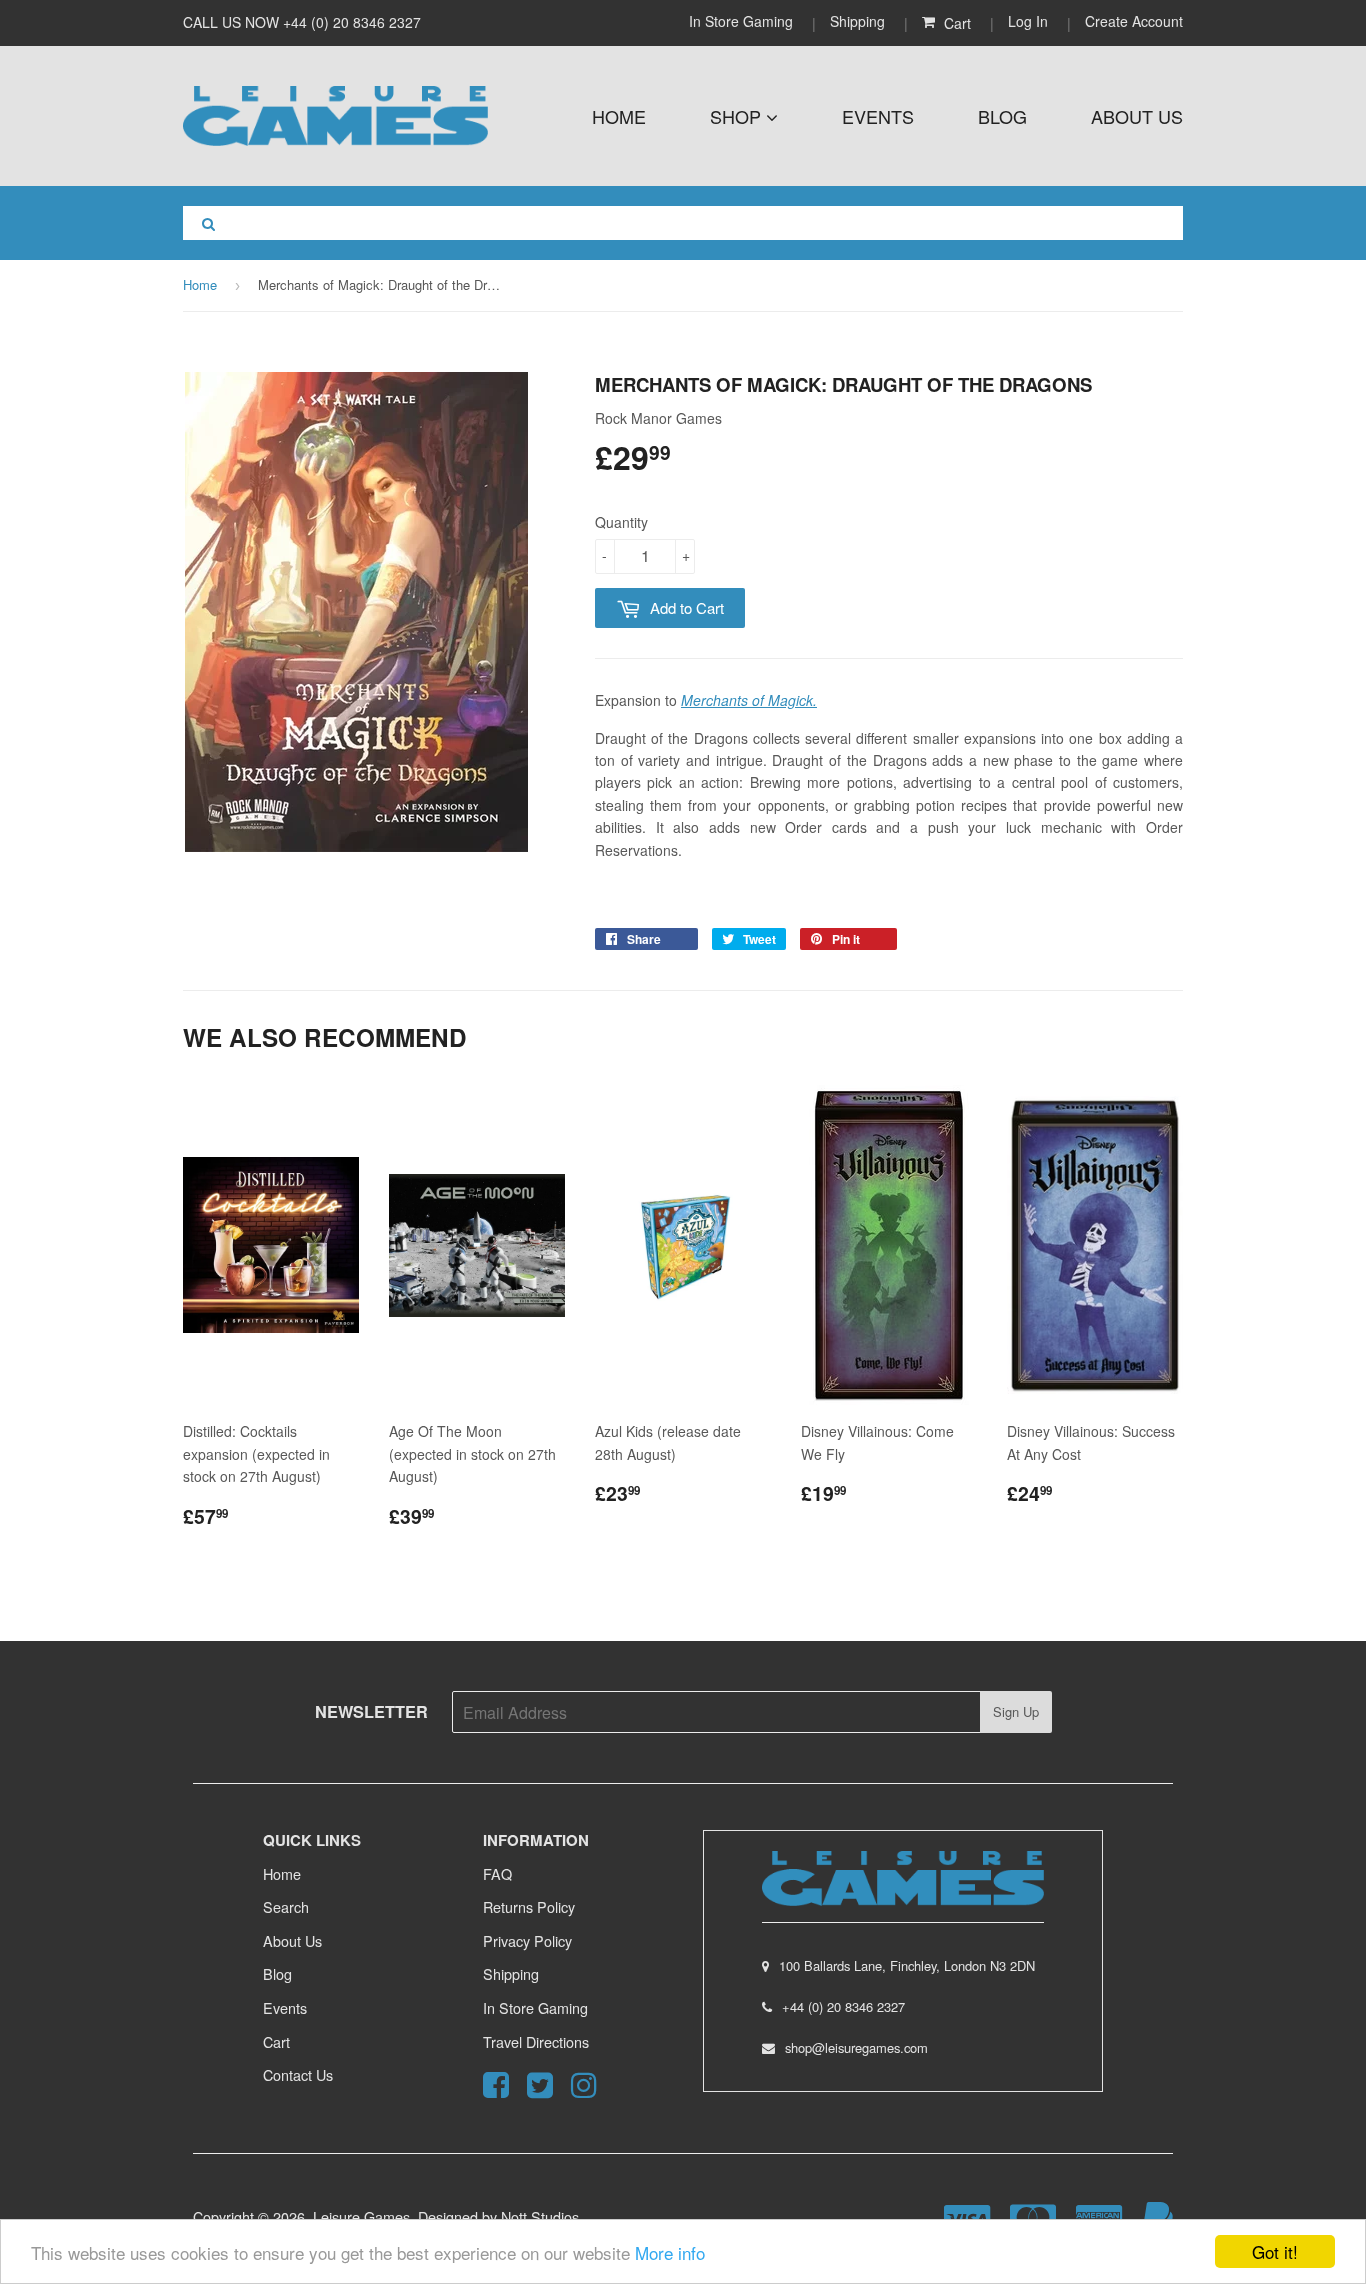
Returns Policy (529, 1906)
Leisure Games (361, 2216)
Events (878, 116)
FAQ (497, 1873)
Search (286, 1906)
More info (670, 2252)
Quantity (621, 522)
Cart (276, 2041)
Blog (1002, 116)
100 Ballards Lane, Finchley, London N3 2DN (907, 1965)
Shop (738, 116)
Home (619, 116)
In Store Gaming (743, 21)
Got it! (1275, 2251)
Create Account (1134, 21)
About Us (1137, 116)
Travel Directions (536, 2041)
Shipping (857, 21)
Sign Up (1016, 1711)
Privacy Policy (527, 1940)
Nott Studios (540, 2216)
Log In (1028, 21)
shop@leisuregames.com (856, 2047)
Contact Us (298, 2074)
